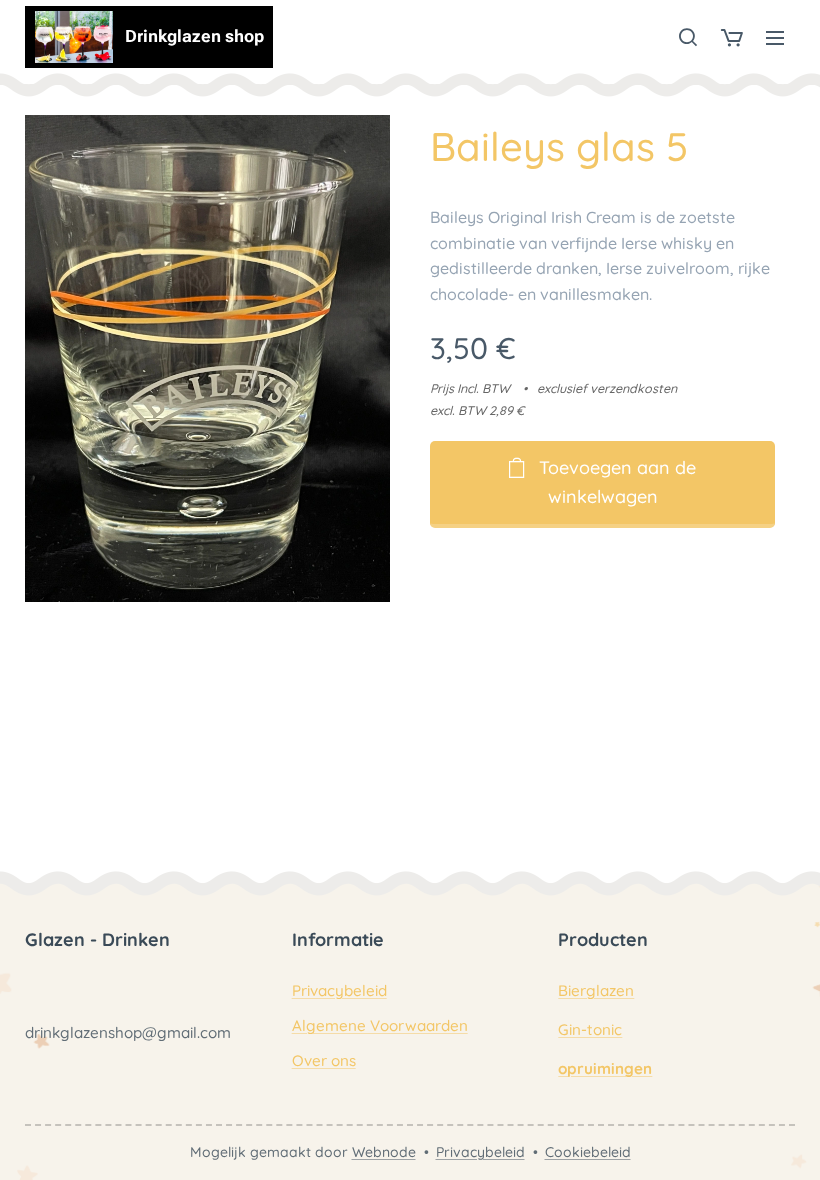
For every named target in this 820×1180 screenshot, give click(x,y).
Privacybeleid (339, 990)
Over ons (324, 1060)
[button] (688, 37)
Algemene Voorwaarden (380, 1025)
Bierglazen (596, 990)
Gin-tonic (590, 1029)
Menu (775, 37)
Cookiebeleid (588, 1152)
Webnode (384, 1152)
